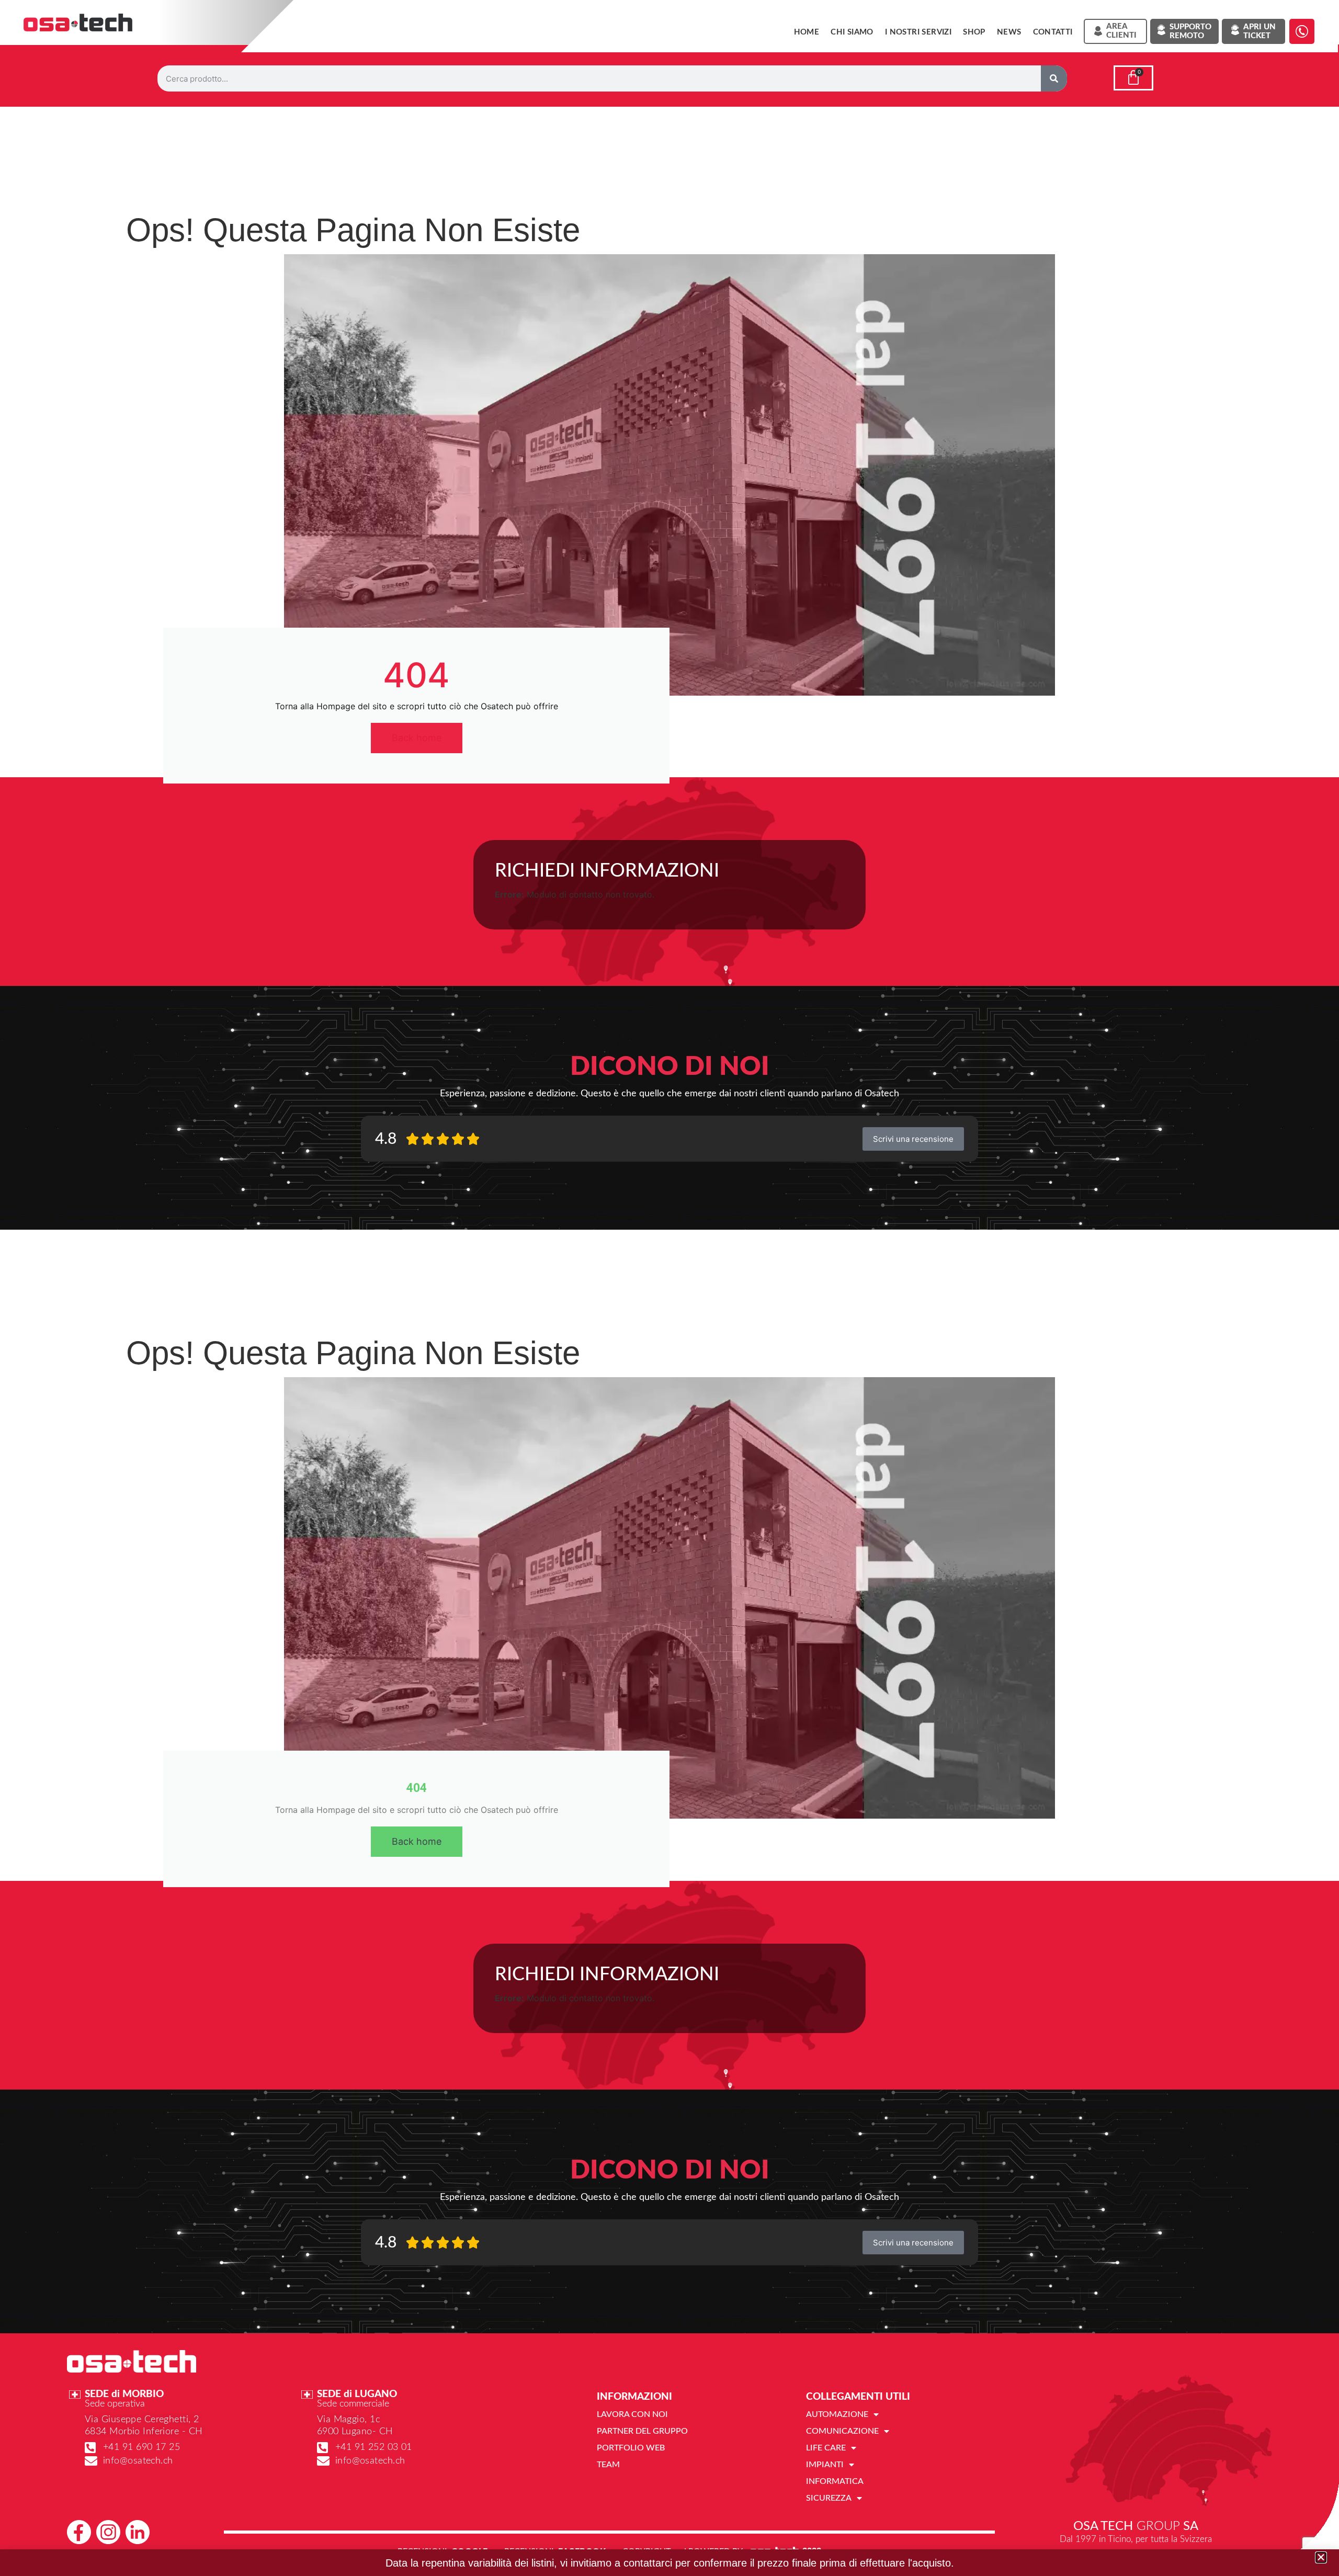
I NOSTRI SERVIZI (918, 32)
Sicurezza (829, 2498)
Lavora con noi (632, 2414)
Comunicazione (842, 2431)
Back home (417, 738)
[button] (1321, 2557)
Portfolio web (631, 2448)
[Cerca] (1054, 78)
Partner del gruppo (642, 2431)
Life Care (826, 2448)
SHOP (974, 32)
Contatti (1053, 32)
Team (608, 2465)
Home (807, 32)
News (1009, 32)
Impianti (825, 2465)
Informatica (835, 2481)
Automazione (837, 2414)
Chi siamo (852, 32)
